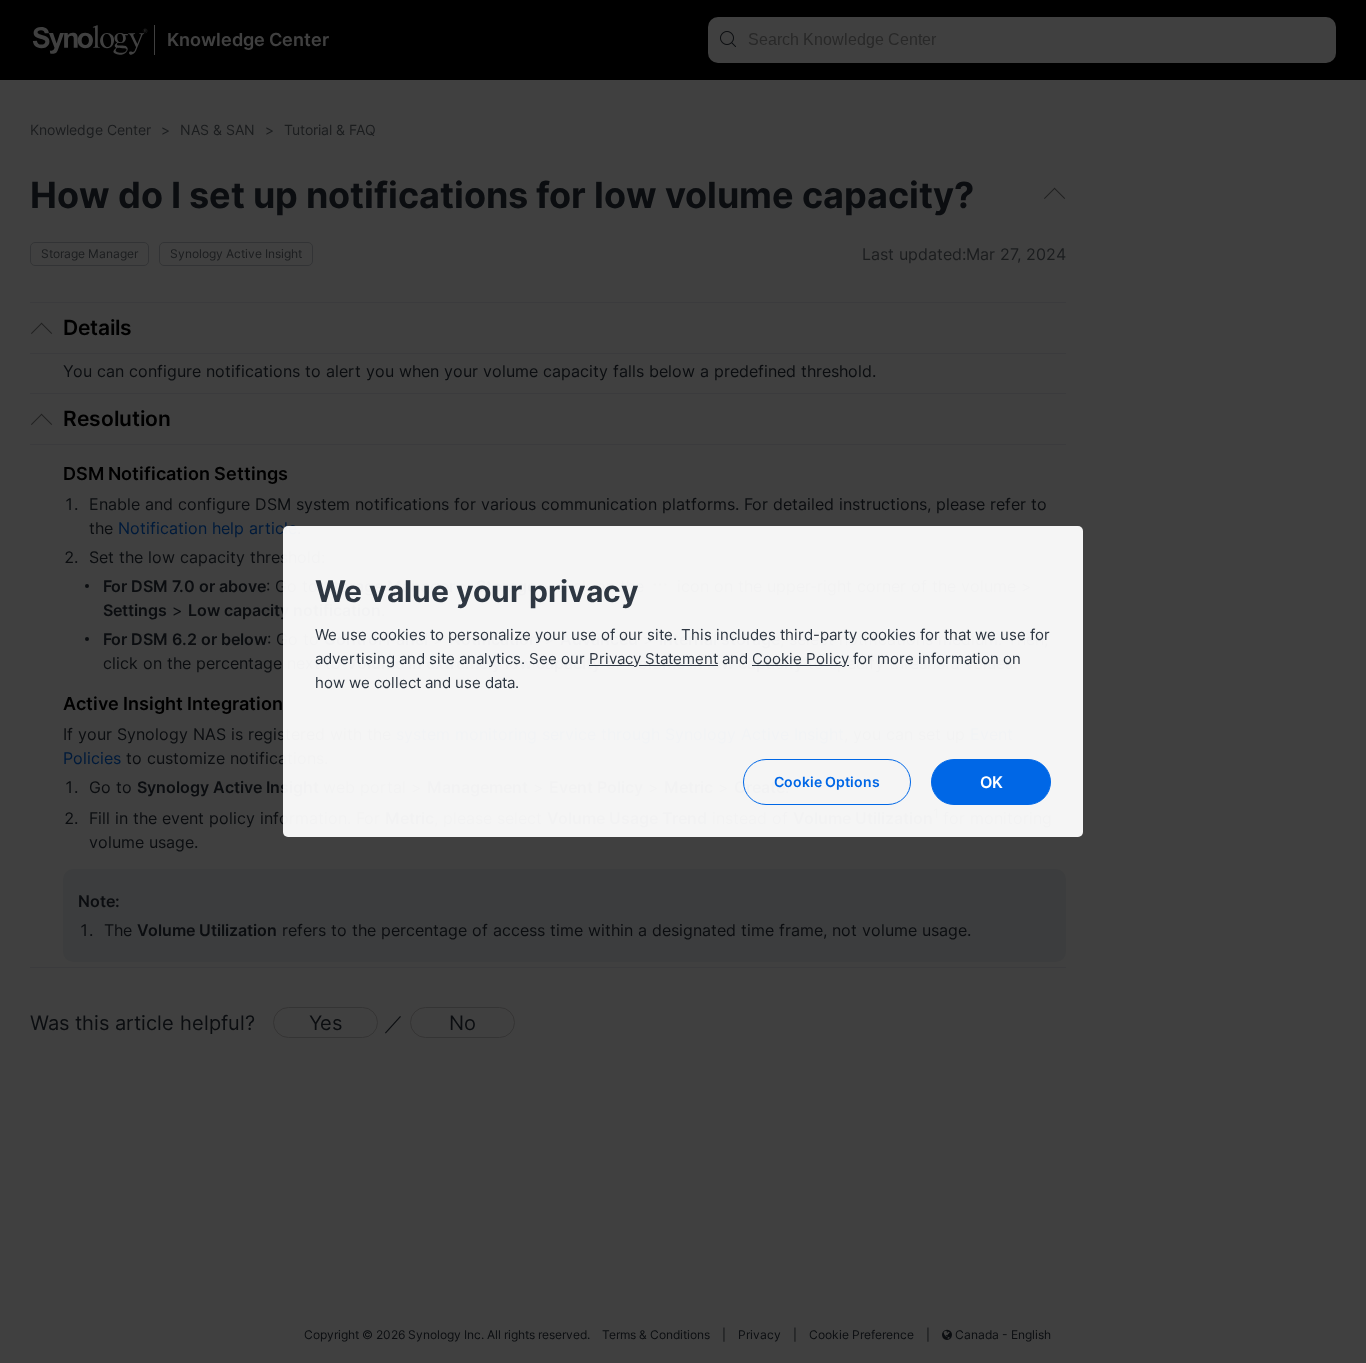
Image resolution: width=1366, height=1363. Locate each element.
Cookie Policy (800, 658)
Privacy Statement (653, 658)
